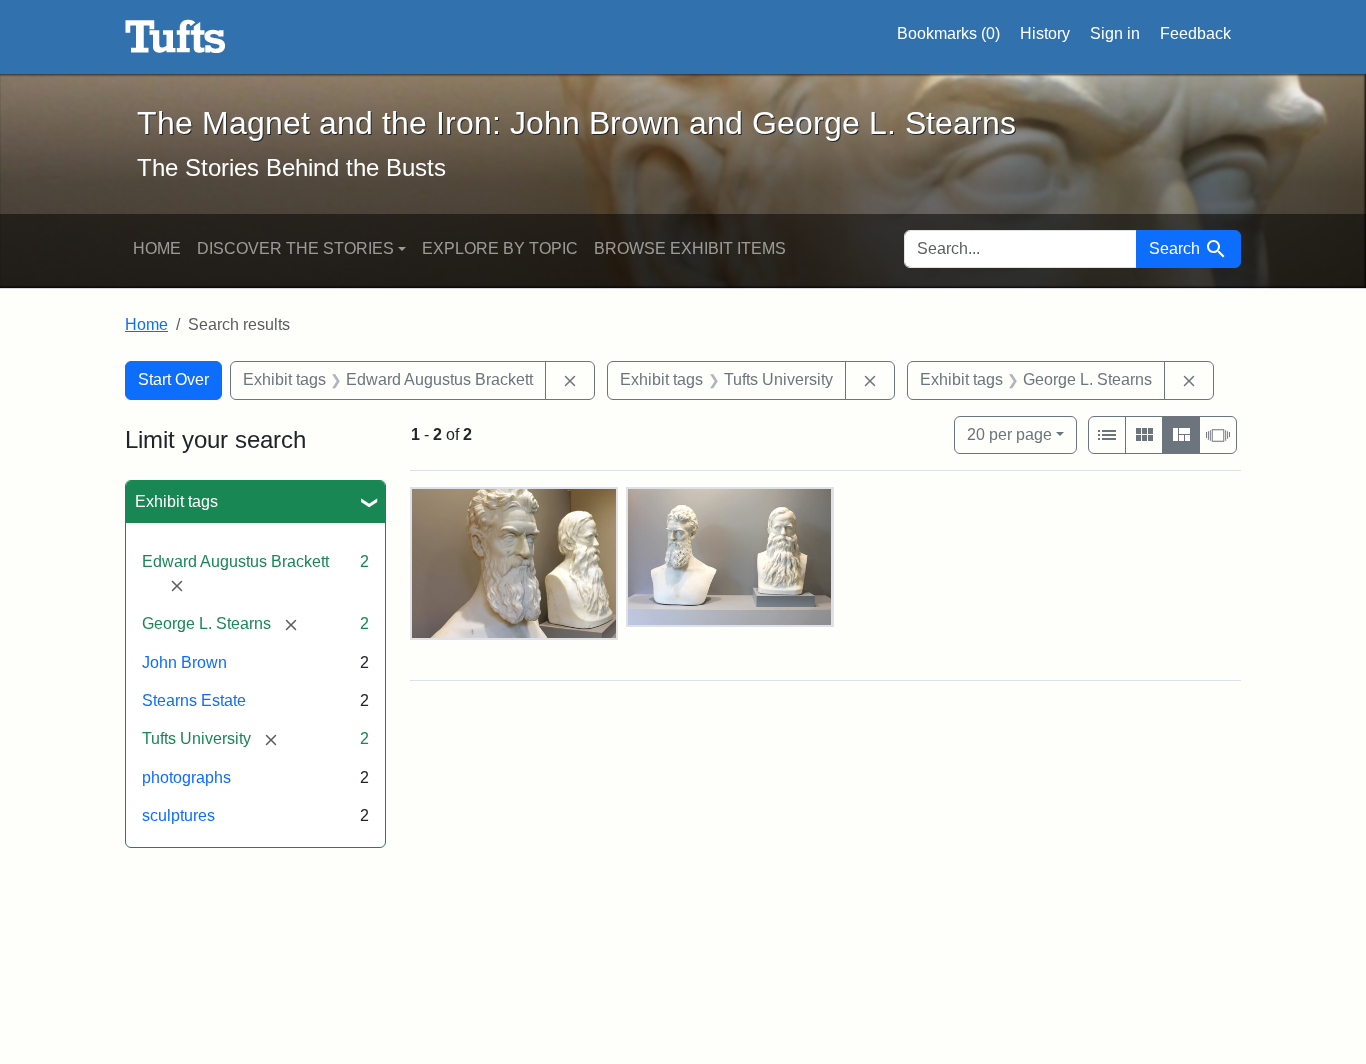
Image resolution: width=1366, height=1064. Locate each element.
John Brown (184, 662)
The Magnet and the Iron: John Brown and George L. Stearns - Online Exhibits (175, 37)
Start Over (173, 379)
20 (1009, 434)
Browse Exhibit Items (690, 248)
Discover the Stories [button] (295, 248)
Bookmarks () (948, 33)
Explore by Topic (500, 248)
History (1045, 33)
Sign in (1115, 33)
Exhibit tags (176, 501)
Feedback (1195, 33)
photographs (186, 777)
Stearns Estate (194, 700)
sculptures (178, 815)
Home (157, 248)
